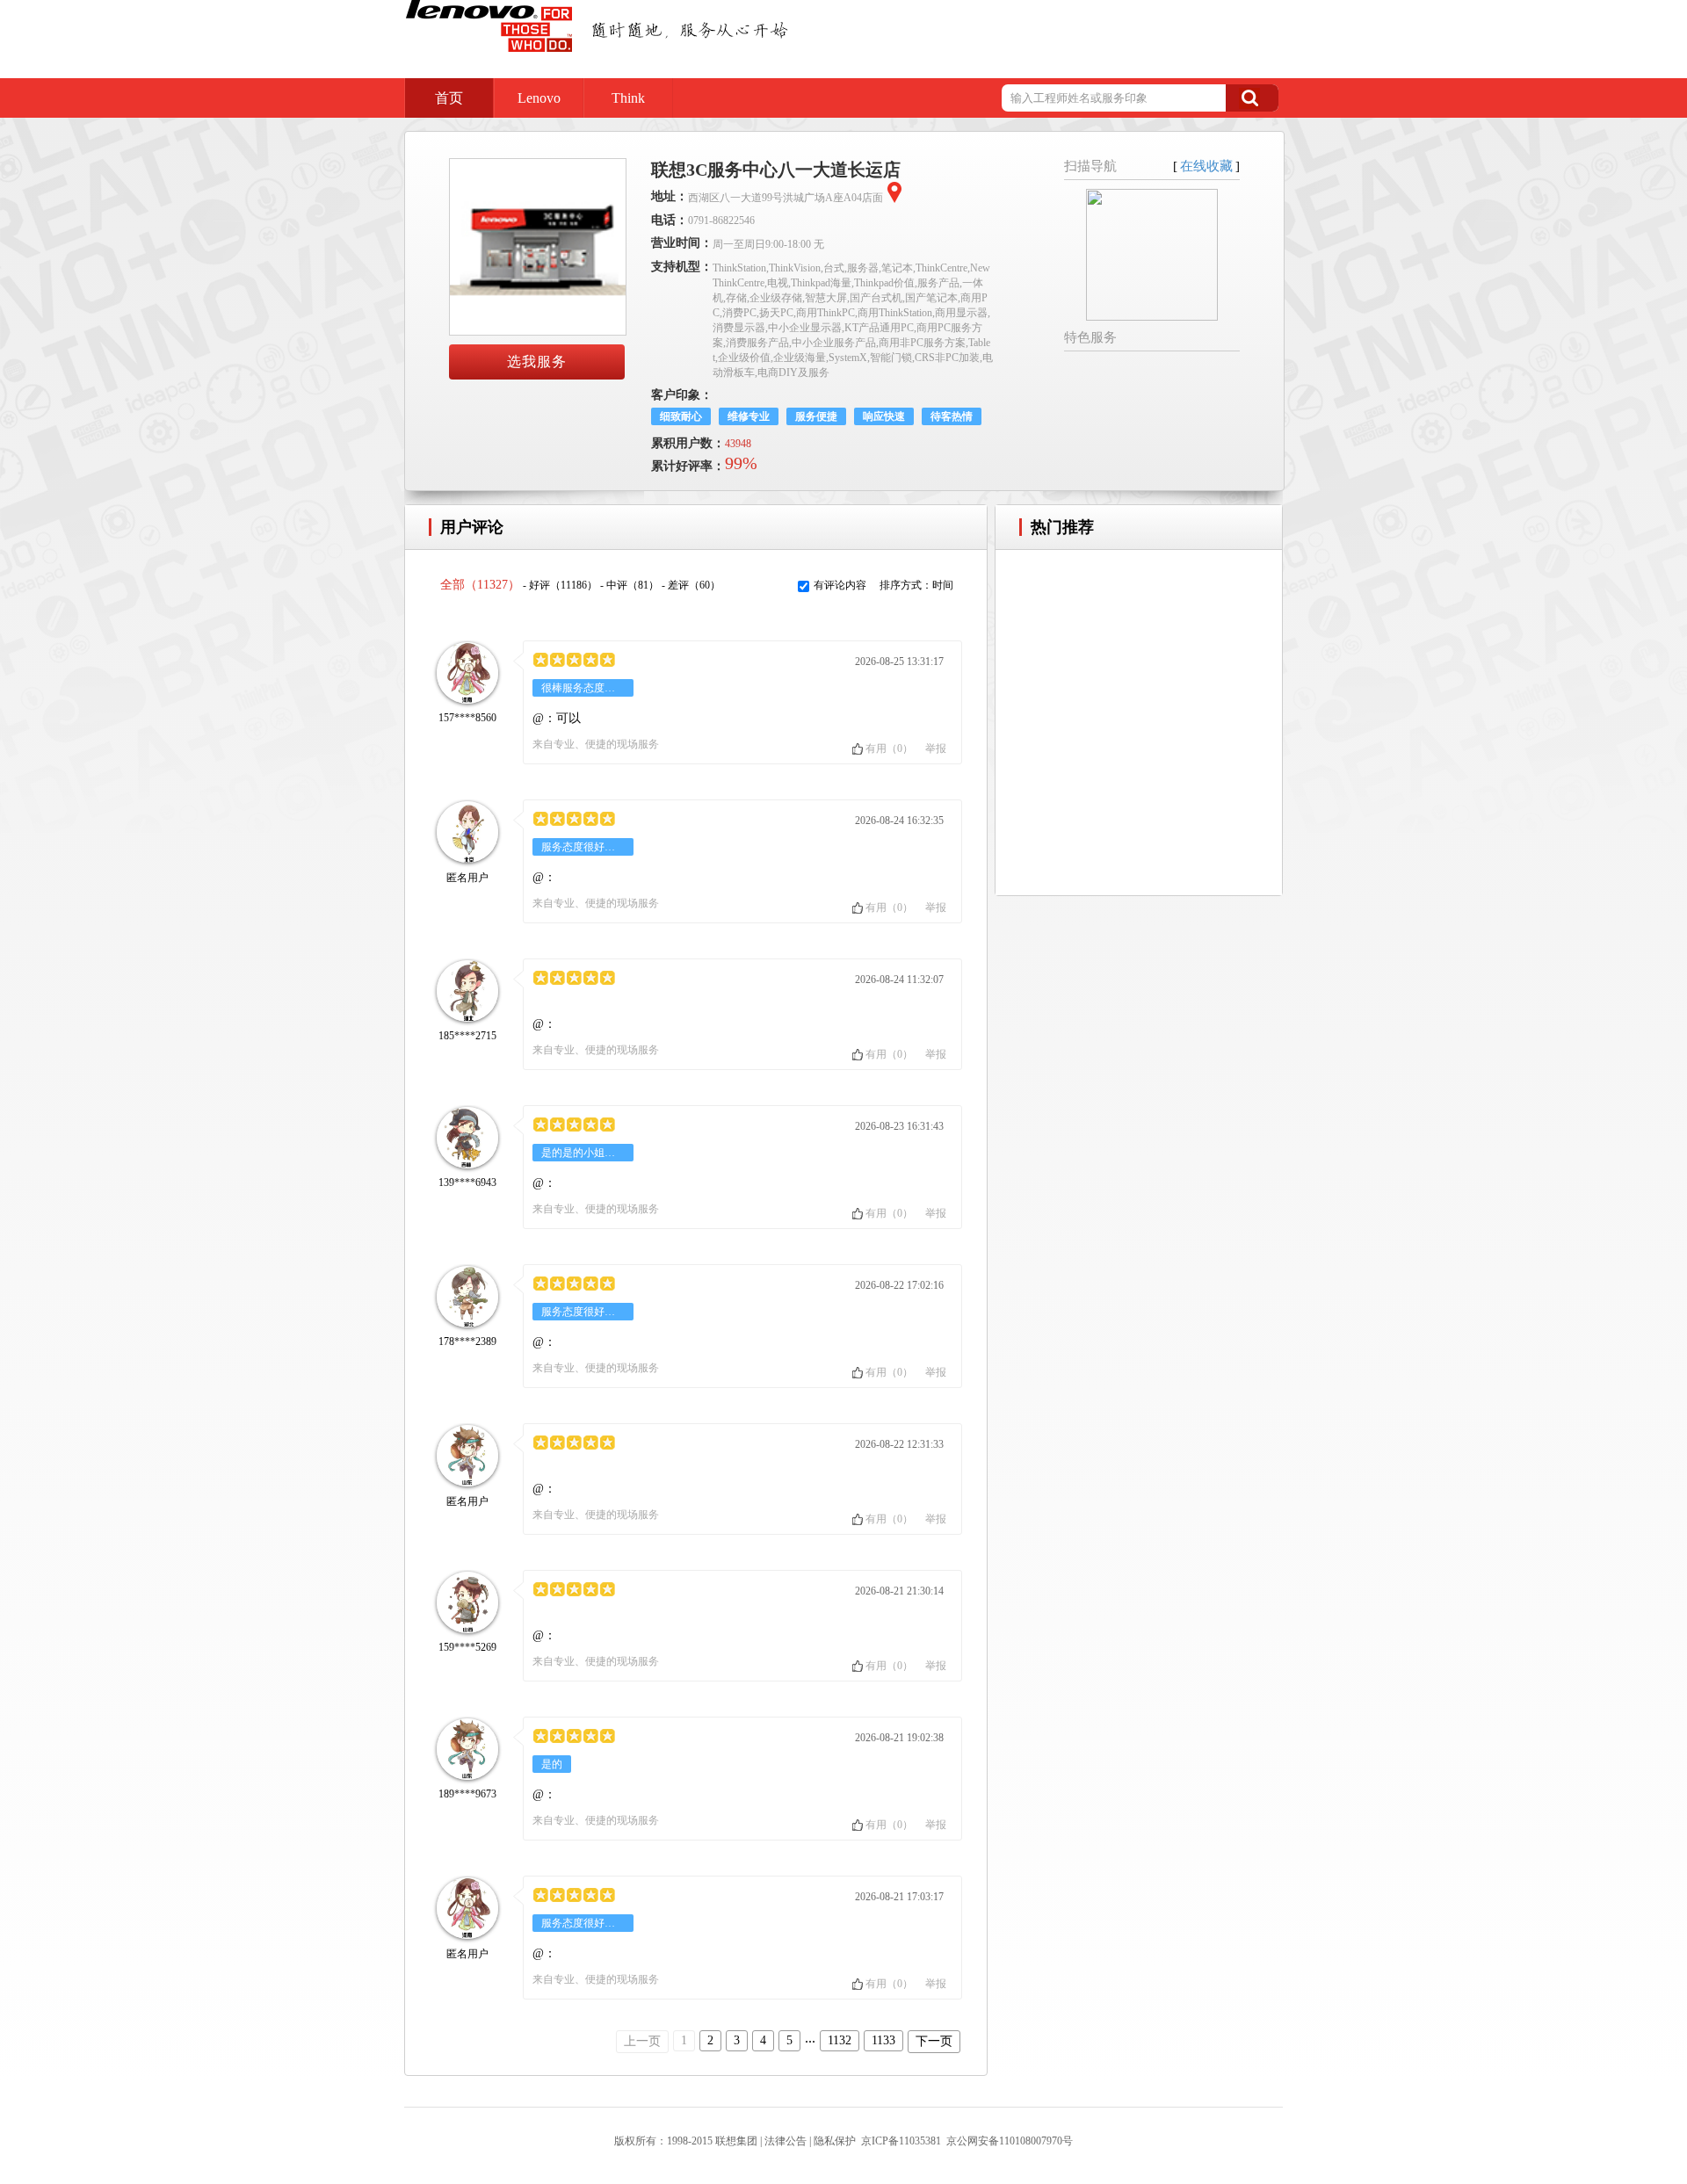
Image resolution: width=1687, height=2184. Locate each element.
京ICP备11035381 (901, 2141)
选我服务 (537, 362)
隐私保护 (835, 2141)
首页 (449, 98)
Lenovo (539, 98)
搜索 (1252, 98)
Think (628, 98)
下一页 (934, 2041)
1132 (840, 2040)
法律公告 (786, 2141)
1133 (883, 2040)
